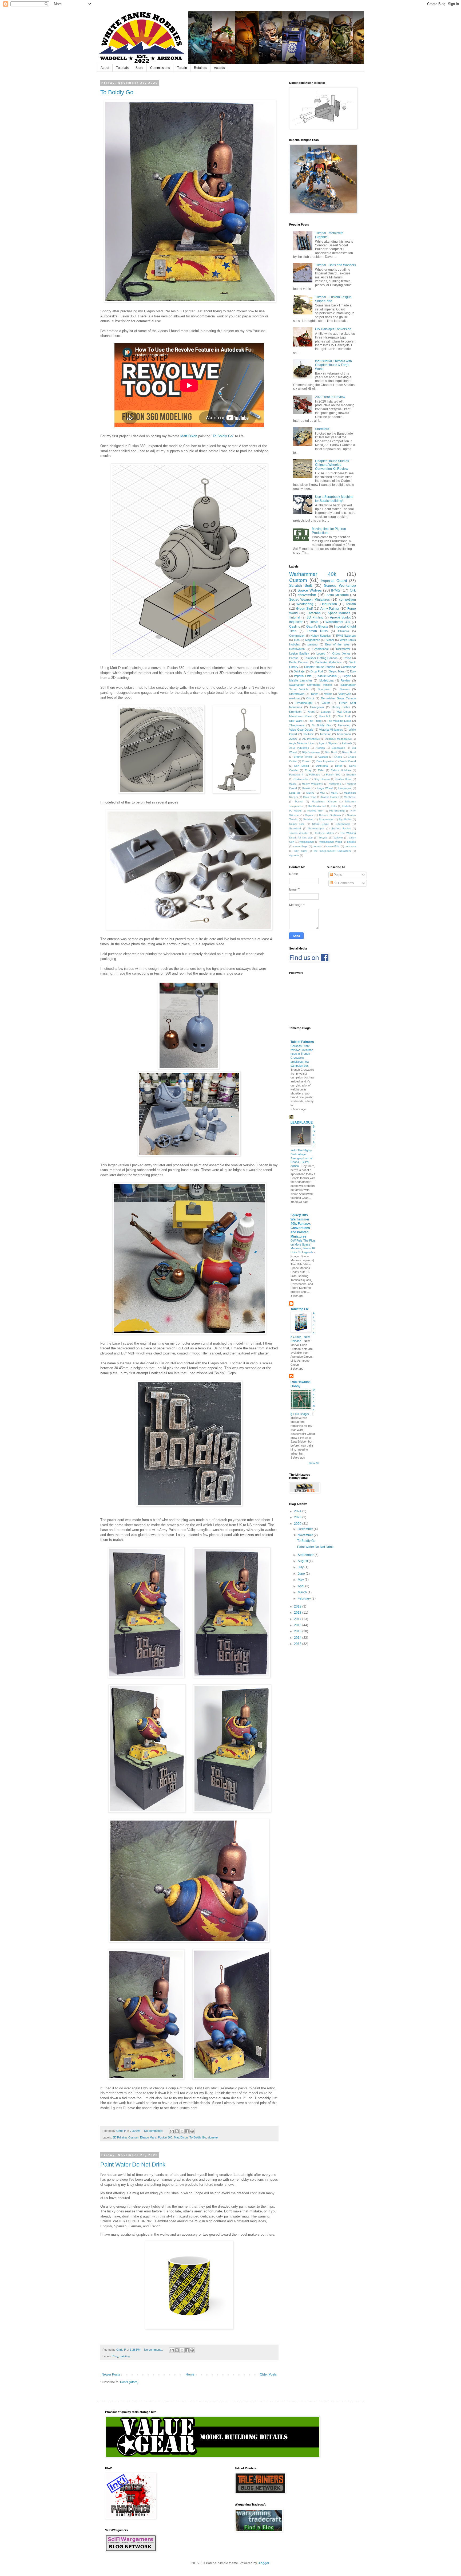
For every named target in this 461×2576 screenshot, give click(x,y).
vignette (213, 2137)
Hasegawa (317, 707)
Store (139, 68)
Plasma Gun (315, 811)
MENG (310, 793)
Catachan (314, 613)
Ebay (308, 770)
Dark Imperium (325, 761)
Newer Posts (111, 2374)
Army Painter (330, 609)
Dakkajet (299, 671)
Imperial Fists (303, 676)
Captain (323, 757)
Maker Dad (310, 797)
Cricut (310, 698)
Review (345, 680)
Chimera (343, 631)
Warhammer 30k (338, 622)
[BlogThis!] (177, 2131)
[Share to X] (182, 2131)
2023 (298, 1517)
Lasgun (326, 712)
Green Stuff (304, 609)
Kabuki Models (327, 676)
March (303, 1592)
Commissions (160, 68)
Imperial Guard (334, 581)
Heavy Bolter (341, 707)
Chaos (338, 757)
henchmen (344, 734)
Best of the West (338, 644)
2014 (298, 1638)
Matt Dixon (189, 436)
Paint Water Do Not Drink (133, 2165)
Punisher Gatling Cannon (321, 658)
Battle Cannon (299, 662)
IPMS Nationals (346, 636)
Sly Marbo (345, 819)
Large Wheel (325, 788)
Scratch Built (301, 585)
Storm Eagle (320, 824)
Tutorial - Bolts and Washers (335, 265)
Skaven (345, 689)
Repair (309, 815)
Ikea (297, 640)
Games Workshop (340, 585)
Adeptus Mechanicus (338, 739)
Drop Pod (317, 671)
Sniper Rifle (297, 824)
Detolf (339, 766)
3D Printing (120, 2137)
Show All (314, 1463)
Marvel (299, 801)
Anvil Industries (299, 748)
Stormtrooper (316, 828)
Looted (321, 653)
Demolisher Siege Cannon (338, 698)
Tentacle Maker (324, 833)
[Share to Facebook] (187, 2131)
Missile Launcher (301, 680)
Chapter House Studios (319, 667)
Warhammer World (331, 842)
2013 (298, 1644)
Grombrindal (320, 649)
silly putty (300, 851)
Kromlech (295, 712)
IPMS (336, 590)
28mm (293, 739)
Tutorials (122, 68)
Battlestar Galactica (328, 662)
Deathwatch (297, 649)
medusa (294, 698)
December (306, 1529)
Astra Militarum (338, 595)
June (302, 1574)
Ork (353, 590)
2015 (298, 1631)
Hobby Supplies (321, 636)
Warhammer (307, 842)
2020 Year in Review (330, 397)
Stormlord (322, 429)
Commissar (348, 667)
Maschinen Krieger (324, 801)
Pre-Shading (337, 811)
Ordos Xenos (341, 653)
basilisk (351, 842)
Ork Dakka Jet (317, 806)
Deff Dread (301, 766)
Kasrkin (307, 788)
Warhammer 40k (313, 574)
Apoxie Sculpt (340, 617)
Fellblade (315, 775)
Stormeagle (343, 824)
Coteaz (306, 761)
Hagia (293, 784)
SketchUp (325, 716)
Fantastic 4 (296, 775)
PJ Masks (295, 811)
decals (317, 846)
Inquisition (329, 604)
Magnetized (313, 640)
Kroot (311, 712)
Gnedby (351, 775)
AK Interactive (311, 739)
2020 (298, 1524)
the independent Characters (332, 851)
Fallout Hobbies (341, 770)
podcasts (350, 846)
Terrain (182, 68)
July (301, 1567)
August (303, 1561)
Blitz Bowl (331, 752)
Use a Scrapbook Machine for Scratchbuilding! (334, 499)
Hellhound (335, 784)
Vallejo (328, 694)
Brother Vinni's (303, 757)
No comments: (154, 2131)
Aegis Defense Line (301, 743)
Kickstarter (343, 649)
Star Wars (296, 721)
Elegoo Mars (148, 2137)
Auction (320, 748)
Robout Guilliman (330, 815)
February (305, 1598)
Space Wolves (310, 590)
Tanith (314, 694)
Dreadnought (304, 703)
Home (190, 2374)
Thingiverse (297, 725)
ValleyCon (345, 694)
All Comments (343, 883)
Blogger (263, 2563)
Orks (334, 806)
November (306, 1535)
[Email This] (172, 2131)
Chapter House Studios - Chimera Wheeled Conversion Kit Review (333, 465)
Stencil (330, 640)
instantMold (333, 846)
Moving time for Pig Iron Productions (329, 531)
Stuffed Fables (341, 828)
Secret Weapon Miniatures (309, 600)
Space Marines (339, 613)
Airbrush (347, 743)
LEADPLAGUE (302, 1122)
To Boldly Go (117, 92)
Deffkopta (322, 766)
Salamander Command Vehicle (311, 685)
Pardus (294, 658)
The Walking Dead (339, 721)
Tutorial (295, 617)
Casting (295, 627)
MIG (322, 793)
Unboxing (344, 725)
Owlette (347, 806)
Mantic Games (330, 797)
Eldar (321, 770)
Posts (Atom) (129, 2382)
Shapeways (326, 819)
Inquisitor (296, 622)
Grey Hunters (322, 779)
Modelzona (326, 680)
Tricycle (323, 838)
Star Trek (344, 716)
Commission (297, 636)
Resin (314, 622)
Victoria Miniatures (331, 730)
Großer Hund (343, 779)
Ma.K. (334, 793)
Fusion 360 (165, 2137)
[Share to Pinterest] (192, 2131)
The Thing (315, 721)
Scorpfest (324, 689)
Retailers (200, 68)
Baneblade (338, 748)
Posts (337, 875)
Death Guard (348, 761)
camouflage (300, 846)
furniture (325, 734)
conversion (307, 595)
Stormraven (297, 694)
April (301, 1586)
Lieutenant (345, 788)
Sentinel (308, 819)
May (301, 1580)
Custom (133, 2137)
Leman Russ (317, 631)
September (306, 1555)
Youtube (309, 734)
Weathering (305, 604)
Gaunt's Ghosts (317, 627)
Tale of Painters (302, 1042)
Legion (347, 676)
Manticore (350, 797)
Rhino (347, 658)
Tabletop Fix (300, 1309)
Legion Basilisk (299, 653)
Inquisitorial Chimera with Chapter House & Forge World (333, 365)
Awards (219, 68)
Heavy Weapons (312, 784)
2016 (298, 1625)
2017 (298, 1619)
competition (347, 600)
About (105, 68)
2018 (298, 1613)
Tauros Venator (299, 833)
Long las (295, 793)
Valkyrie (338, 838)
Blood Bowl (349, 752)
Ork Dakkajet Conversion (333, 329)
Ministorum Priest (301, 716)
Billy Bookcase (311, 752)
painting (125, 2356)
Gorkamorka (301, 779)
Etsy (115, 2356)
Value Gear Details (301, 730)
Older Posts (268, 2374)
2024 (298, 1511)
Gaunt (326, 703)
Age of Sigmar (328, 743)
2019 (298, 1606)
